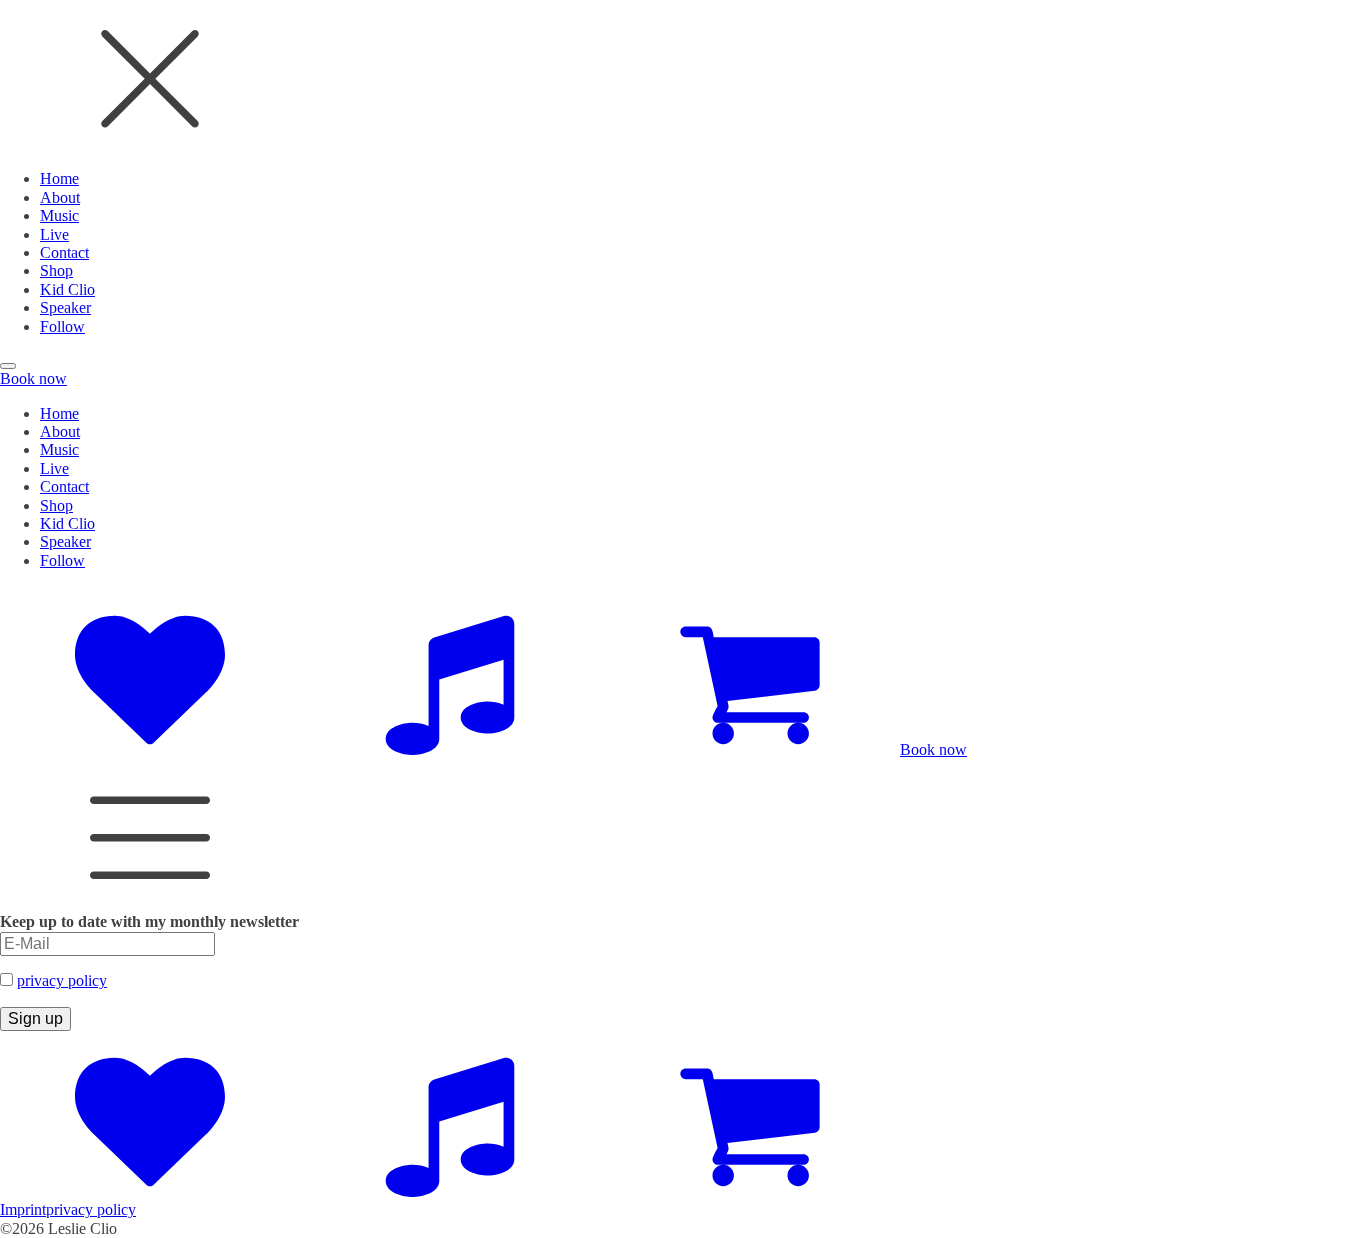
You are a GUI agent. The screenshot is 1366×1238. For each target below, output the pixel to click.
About (60, 197)
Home (59, 178)
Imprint (23, 1209)
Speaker (65, 307)
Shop (56, 270)
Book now (33, 378)
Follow (62, 326)
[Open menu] (8, 366)
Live (54, 234)
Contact (64, 252)
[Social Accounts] (150, 749)
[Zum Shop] (750, 749)
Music (59, 215)
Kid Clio (67, 289)
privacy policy (62, 980)
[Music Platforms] (450, 749)
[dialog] (683, 168)
